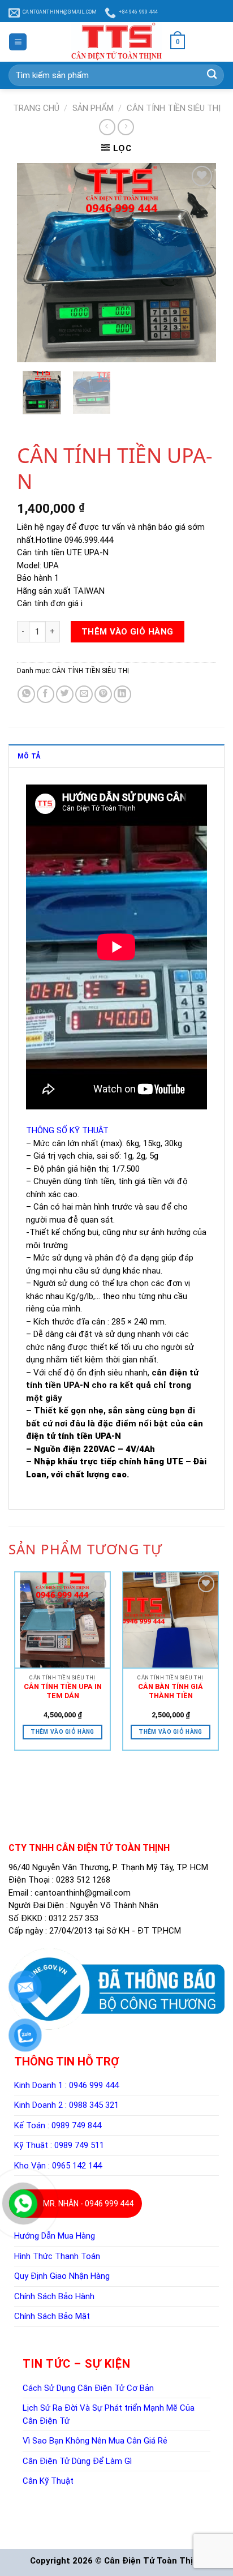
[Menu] (18, 42)
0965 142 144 (77, 2509)
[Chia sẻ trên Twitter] (65, 909)
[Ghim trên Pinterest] (103, 909)
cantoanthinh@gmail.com (83, 2236)
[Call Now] (23, 2204)
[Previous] (28, 373)
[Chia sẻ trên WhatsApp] (26, 909)
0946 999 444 (94, 2429)
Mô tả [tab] (29, 971)
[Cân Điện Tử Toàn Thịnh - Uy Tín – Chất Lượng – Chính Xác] (116, 42)
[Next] (49, 373)
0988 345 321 (94, 2449)
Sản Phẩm (93, 108)
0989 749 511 (79, 2489)
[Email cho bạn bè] (84, 909)
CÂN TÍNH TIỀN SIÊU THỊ (174, 108)
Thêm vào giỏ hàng (128, 846)
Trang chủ (36, 108)
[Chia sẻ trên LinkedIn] (122, 909)
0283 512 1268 (83, 2224)
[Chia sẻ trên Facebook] (46, 909)
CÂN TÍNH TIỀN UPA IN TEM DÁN (117, 2003)
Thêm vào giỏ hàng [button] (116, 2048)
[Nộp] (212, 75)
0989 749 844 (76, 2469)
